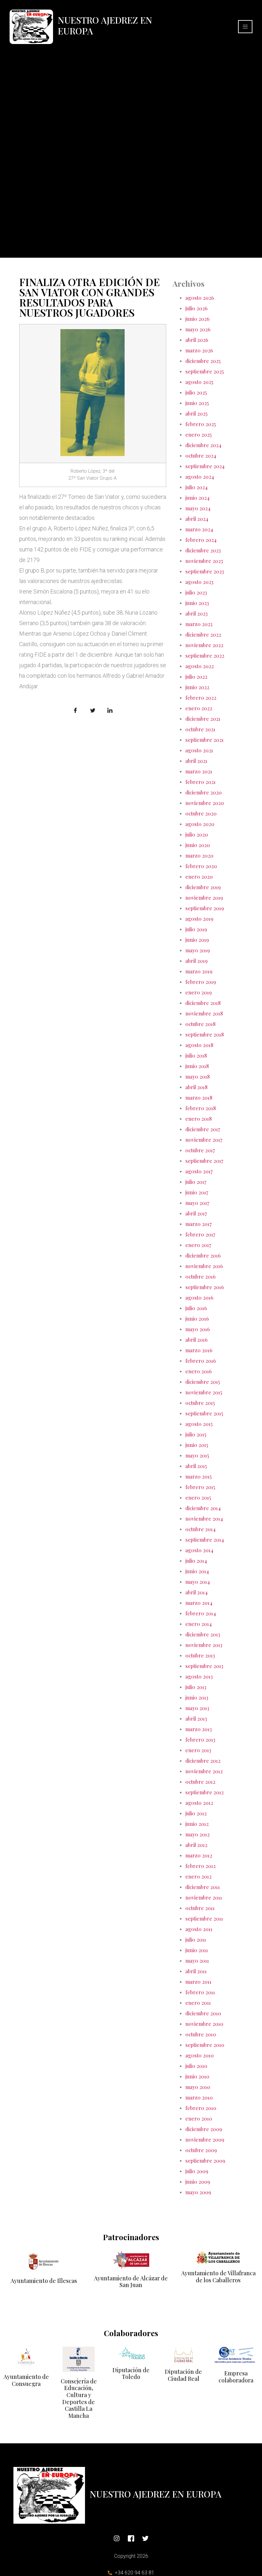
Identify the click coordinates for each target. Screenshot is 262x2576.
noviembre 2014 (204, 1519)
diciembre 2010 (203, 2013)
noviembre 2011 (204, 1897)
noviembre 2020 (205, 803)
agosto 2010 (200, 2055)
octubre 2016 (200, 1277)
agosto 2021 (199, 750)
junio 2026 (197, 319)
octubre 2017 (200, 1150)
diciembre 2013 (203, 1634)
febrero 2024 (201, 540)
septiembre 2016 (205, 1287)
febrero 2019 (201, 982)
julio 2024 (196, 487)
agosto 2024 (200, 477)
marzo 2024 (199, 529)
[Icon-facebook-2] (131, 2538)
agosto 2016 (199, 1298)
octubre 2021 (200, 729)
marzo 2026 (199, 350)
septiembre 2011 (204, 1919)
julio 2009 (197, 2171)
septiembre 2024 (205, 466)
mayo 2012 (197, 1834)
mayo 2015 (197, 1455)
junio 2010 (197, 2076)
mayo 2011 (197, 1961)
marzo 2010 (199, 2097)
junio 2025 (197, 403)
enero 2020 (199, 877)
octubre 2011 (200, 1908)
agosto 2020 (200, 824)
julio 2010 (196, 2066)
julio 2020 (197, 834)
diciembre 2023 (203, 550)
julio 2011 (196, 1940)
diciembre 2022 (203, 635)
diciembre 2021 (203, 719)
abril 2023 (196, 613)
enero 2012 (198, 1876)
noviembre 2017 (204, 1140)
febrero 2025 (200, 424)
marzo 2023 (199, 624)
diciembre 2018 (203, 1003)
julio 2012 (196, 1813)
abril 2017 (196, 1213)
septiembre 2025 (204, 371)
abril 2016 (196, 1340)
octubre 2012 (200, 1782)
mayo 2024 (198, 508)
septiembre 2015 (204, 1413)
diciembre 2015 (203, 1382)
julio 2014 (196, 1561)
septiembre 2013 (204, 1666)
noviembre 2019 (204, 898)
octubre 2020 (201, 813)
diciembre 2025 (203, 361)
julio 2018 (196, 1055)
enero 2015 (198, 1498)
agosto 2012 (199, 1803)
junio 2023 (197, 603)
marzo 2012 (199, 1855)
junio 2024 (197, 498)
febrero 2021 (200, 782)
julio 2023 (196, 592)
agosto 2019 (199, 919)
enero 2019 (199, 992)
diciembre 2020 (204, 792)
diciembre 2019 (203, 887)
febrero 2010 (201, 2108)
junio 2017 (197, 1192)
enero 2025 (198, 435)
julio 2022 (196, 677)
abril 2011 (196, 1971)
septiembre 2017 (204, 1161)
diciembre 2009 (204, 2129)
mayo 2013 (197, 1708)
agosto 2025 (199, 382)
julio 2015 (196, 1434)
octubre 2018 (200, 1024)
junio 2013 (197, 1698)
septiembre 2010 (205, 2045)
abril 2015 (196, 1466)
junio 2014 (197, 1571)
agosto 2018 (199, 1045)
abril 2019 (196, 961)
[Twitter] (145, 2538)
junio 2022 (197, 687)
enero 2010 (199, 2118)
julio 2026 (196, 308)
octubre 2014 (200, 1529)
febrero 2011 (200, 1992)
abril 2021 (196, 761)
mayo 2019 (198, 950)
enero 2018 (199, 1119)
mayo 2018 (198, 1077)
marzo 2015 (198, 1476)
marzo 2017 (199, 1224)
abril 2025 (196, 413)
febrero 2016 (201, 1361)
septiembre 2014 (205, 1540)
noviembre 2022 (204, 645)
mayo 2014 (198, 1582)
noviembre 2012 (204, 1771)
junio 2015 (197, 1445)
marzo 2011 (198, 1982)
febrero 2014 (201, 1613)
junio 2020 (198, 845)
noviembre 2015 (204, 1392)
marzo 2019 (199, 971)
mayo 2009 (198, 2192)
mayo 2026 (198, 329)
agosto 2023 (199, 582)
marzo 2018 (199, 1098)
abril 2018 (196, 1087)
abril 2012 (196, 1845)
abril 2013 (196, 1719)
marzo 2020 (199, 856)
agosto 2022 (200, 666)
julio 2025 (196, 392)
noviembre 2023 (204, 561)
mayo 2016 (198, 1329)
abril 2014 (196, 1592)
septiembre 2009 (205, 2161)
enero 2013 (198, 1750)
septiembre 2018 (205, 1034)
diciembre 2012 (203, 1761)
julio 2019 (196, 929)
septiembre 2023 (205, 571)
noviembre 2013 (204, 1645)
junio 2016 (197, 1319)
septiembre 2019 (205, 908)
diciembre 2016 (203, 1255)
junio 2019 (197, 940)
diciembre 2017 (203, 1129)
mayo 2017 (197, 1203)
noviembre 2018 (204, 1013)
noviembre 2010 (204, 2024)
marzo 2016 (199, 1350)
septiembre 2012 (204, 1792)
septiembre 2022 (205, 656)
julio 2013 (196, 1687)
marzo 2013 (199, 1729)
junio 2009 (198, 2182)
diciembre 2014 (203, 1508)
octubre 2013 (200, 1655)
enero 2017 (198, 1245)
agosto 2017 (199, 1171)
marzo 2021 (199, 771)
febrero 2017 (200, 1234)
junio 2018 (197, 1066)
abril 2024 (197, 519)
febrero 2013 (200, 1740)
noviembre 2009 (205, 2140)
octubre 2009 (201, 2150)
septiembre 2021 (204, 740)
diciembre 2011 (203, 1887)
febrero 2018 (201, 1108)
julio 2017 (196, 1182)
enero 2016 (199, 1371)
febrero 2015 (200, 1487)
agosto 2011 (199, 1929)
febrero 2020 (201, 866)
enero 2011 (198, 2003)
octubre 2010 (201, 2034)
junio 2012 (197, 1824)
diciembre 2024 (203, 445)
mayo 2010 (198, 2087)
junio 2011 (197, 1950)
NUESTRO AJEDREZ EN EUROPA (105, 25)
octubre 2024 (201, 456)
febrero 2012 (200, 1866)
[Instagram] (117, 2538)
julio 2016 (196, 1308)
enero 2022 (199, 708)
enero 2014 (199, 1624)
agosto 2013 (199, 1676)
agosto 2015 (199, 1424)
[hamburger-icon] (245, 27)
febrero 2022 (201, 698)
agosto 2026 (200, 298)
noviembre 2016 (204, 1266)
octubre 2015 (200, 1403)
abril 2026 (197, 340)
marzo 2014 (199, 1603)
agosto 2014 (199, 1550)
